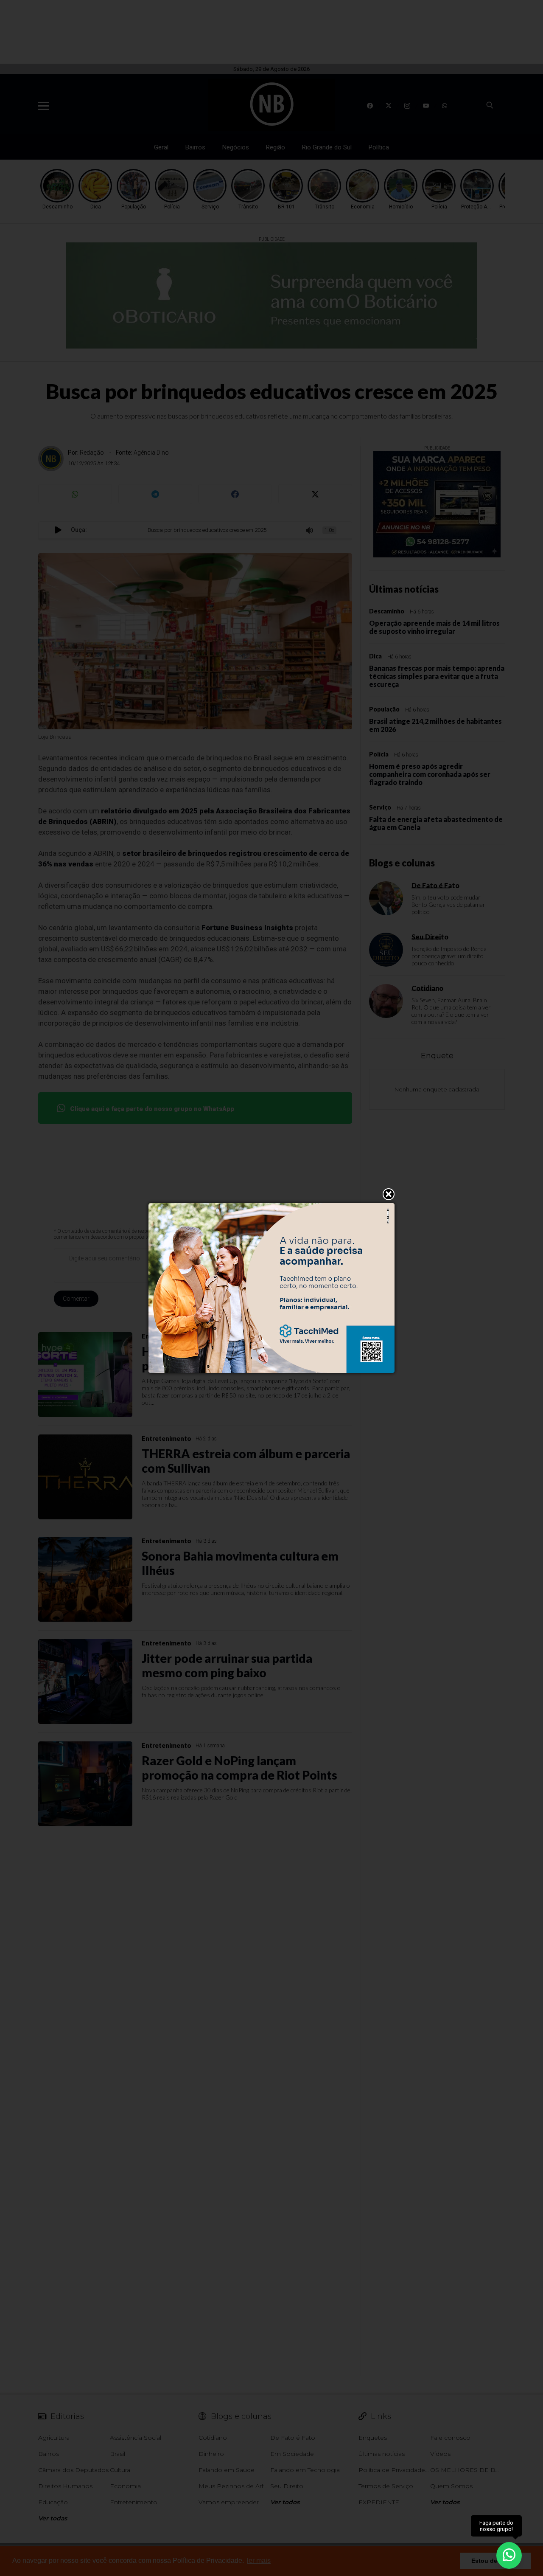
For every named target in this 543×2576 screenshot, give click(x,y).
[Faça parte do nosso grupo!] (509, 2554)
